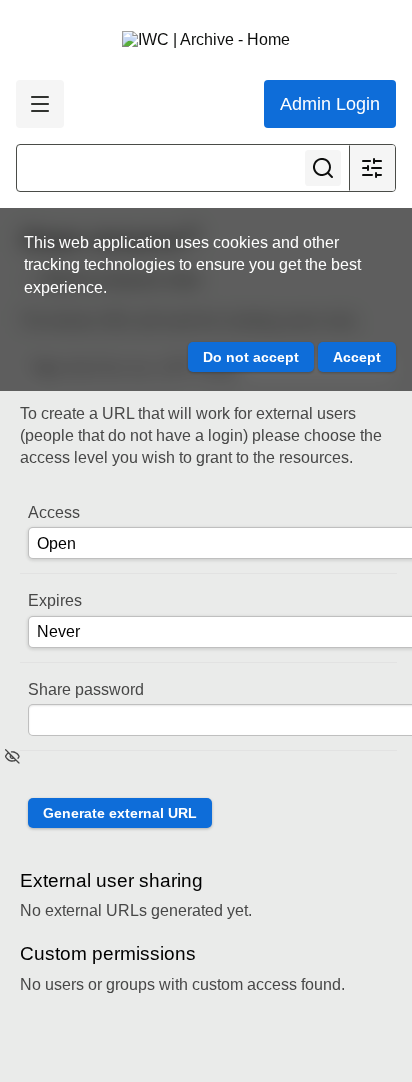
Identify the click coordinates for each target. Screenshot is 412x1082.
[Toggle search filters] (372, 168)
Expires (55, 600)
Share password (86, 689)
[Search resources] (323, 168)
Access (54, 512)
